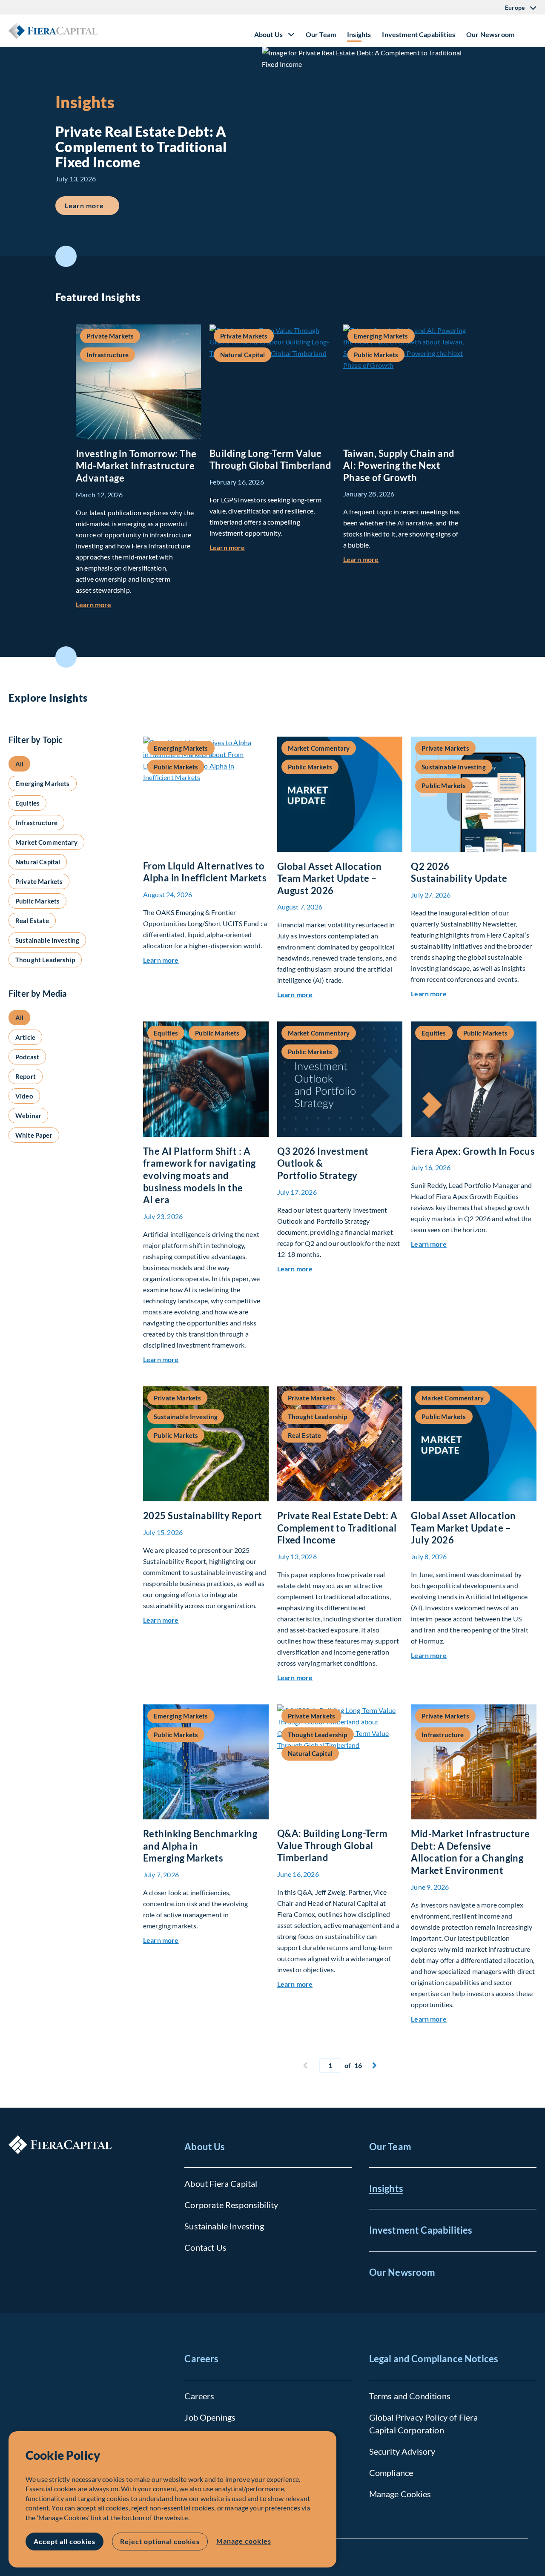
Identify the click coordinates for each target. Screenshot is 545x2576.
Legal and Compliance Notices (434, 2359)
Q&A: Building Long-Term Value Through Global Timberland (333, 1845)
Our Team (321, 34)
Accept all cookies (65, 2541)
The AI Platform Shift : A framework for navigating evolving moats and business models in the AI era (199, 1175)
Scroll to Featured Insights (66, 256)
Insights (359, 34)
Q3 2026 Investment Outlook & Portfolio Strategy (323, 1163)
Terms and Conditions (410, 2396)
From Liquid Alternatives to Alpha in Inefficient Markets (205, 872)
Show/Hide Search (530, 31)
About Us (205, 2147)
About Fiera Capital (221, 2183)
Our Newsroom (490, 34)
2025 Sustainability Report (202, 1516)
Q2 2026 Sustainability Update (459, 872)
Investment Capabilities (419, 34)
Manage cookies (244, 2541)
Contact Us (205, 2247)
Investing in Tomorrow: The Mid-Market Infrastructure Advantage (136, 466)
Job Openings (210, 2417)
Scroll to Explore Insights (66, 657)
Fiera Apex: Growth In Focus (473, 1151)
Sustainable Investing (224, 2226)
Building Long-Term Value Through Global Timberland (270, 459)
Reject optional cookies (160, 2541)
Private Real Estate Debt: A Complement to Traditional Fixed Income (337, 1528)
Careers (201, 2359)
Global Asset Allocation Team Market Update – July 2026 (463, 1528)
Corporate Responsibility (231, 2205)
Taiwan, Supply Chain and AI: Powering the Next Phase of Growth (399, 465)
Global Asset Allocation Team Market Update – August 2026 (330, 878)
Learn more (92, 205)
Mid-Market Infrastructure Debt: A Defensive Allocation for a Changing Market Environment (470, 1852)
